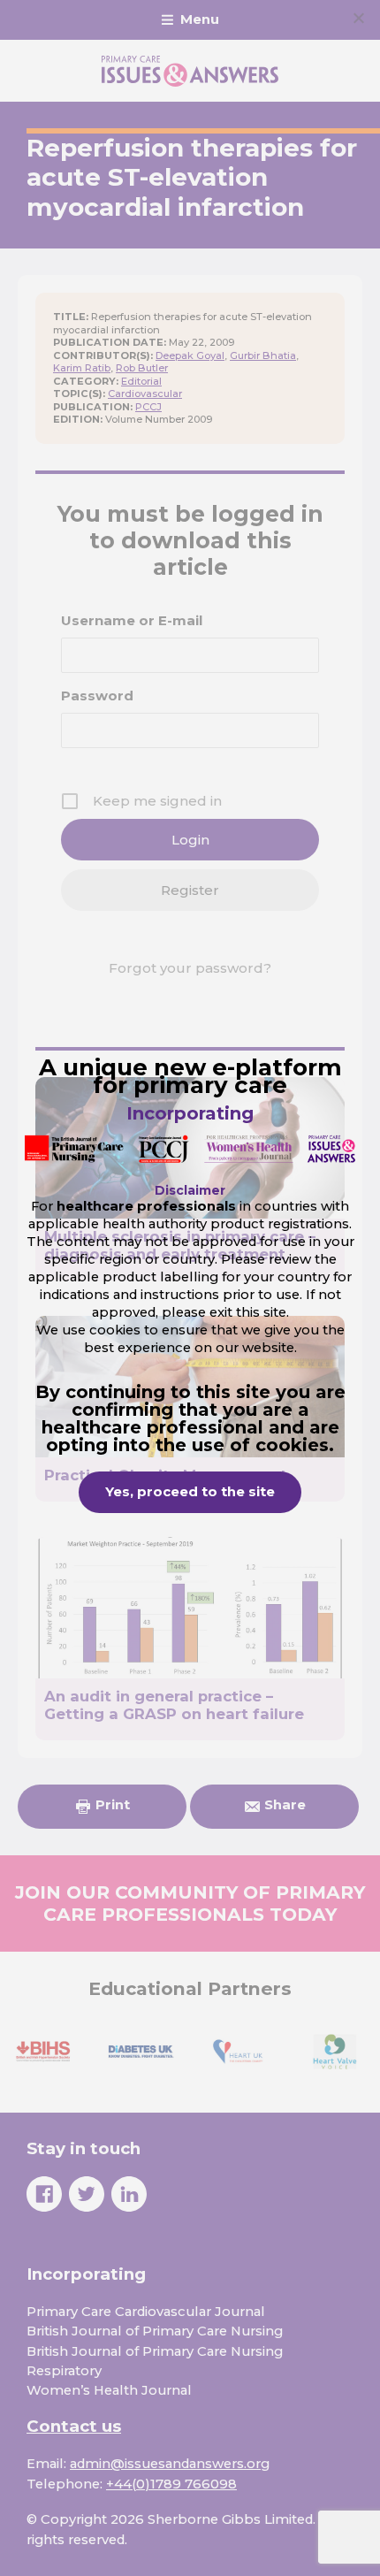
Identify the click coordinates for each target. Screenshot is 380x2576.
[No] (358, 18)
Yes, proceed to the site (190, 1492)
